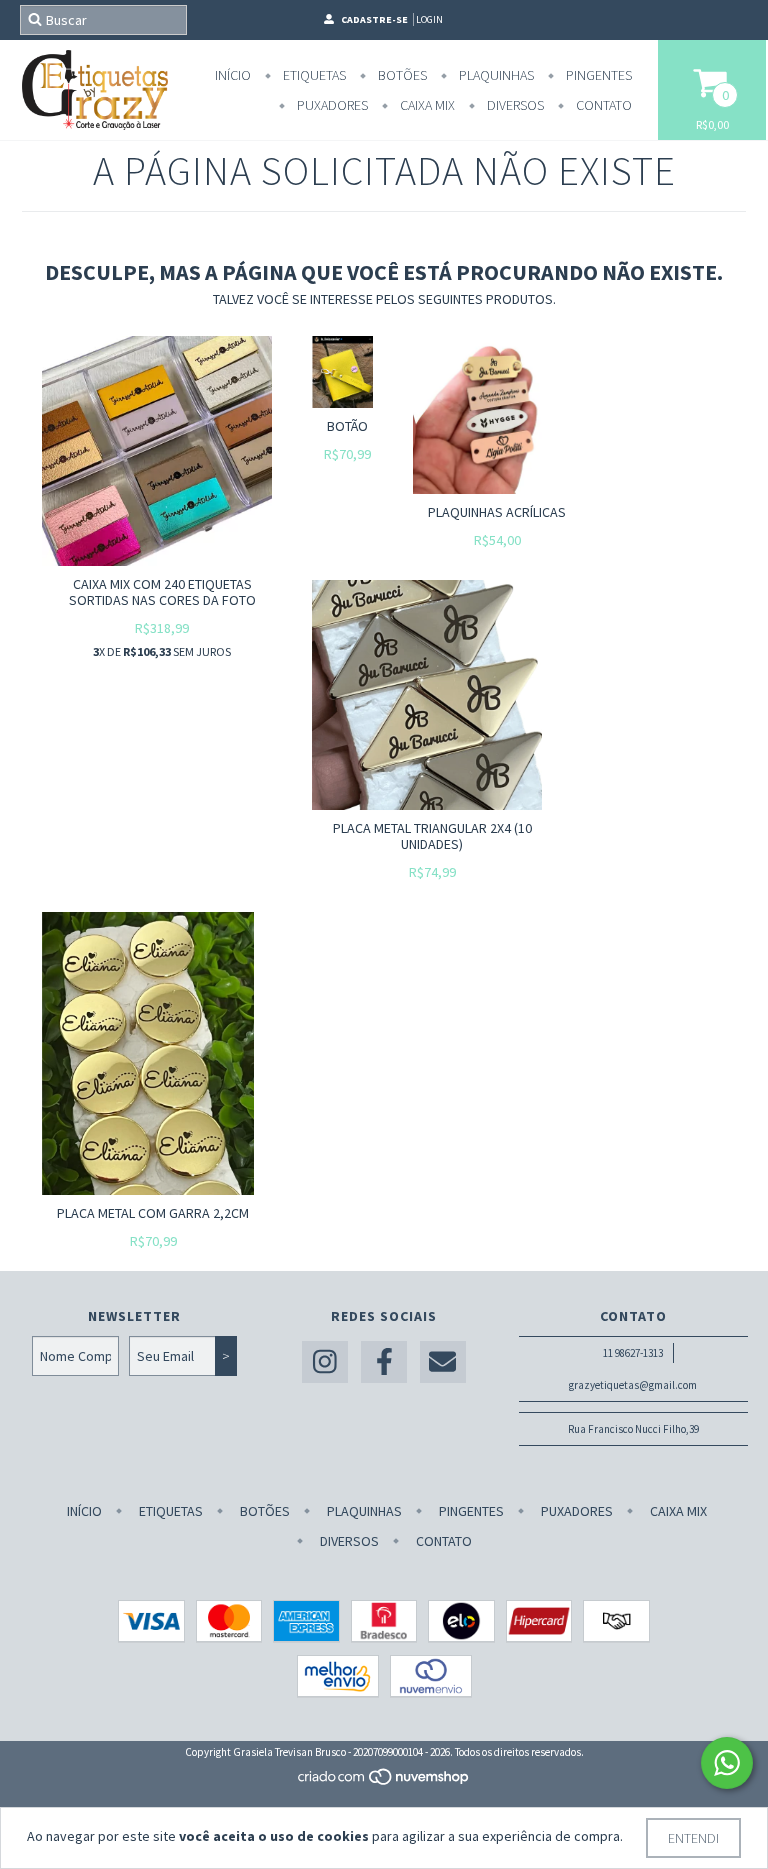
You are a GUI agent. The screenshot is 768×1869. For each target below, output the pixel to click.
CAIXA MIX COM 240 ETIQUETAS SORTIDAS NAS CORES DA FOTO (162, 592)
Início (233, 75)
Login (429, 19)
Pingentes (597, 75)
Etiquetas (313, 75)
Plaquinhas (495, 75)
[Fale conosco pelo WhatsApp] (727, 1763)
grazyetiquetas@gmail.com (633, 1385)
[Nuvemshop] (384, 1782)
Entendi (693, 1838)
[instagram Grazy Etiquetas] (325, 1362)
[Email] (443, 1362)
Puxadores (331, 105)
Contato (602, 105)
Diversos (514, 105)
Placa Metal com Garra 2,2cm (153, 1213)
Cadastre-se (374, 19)
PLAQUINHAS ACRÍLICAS (497, 512)
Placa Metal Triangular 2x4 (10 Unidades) (432, 836)
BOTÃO (347, 426)
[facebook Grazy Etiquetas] (384, 1362)
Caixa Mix (426, 105)
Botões (401, 75)
